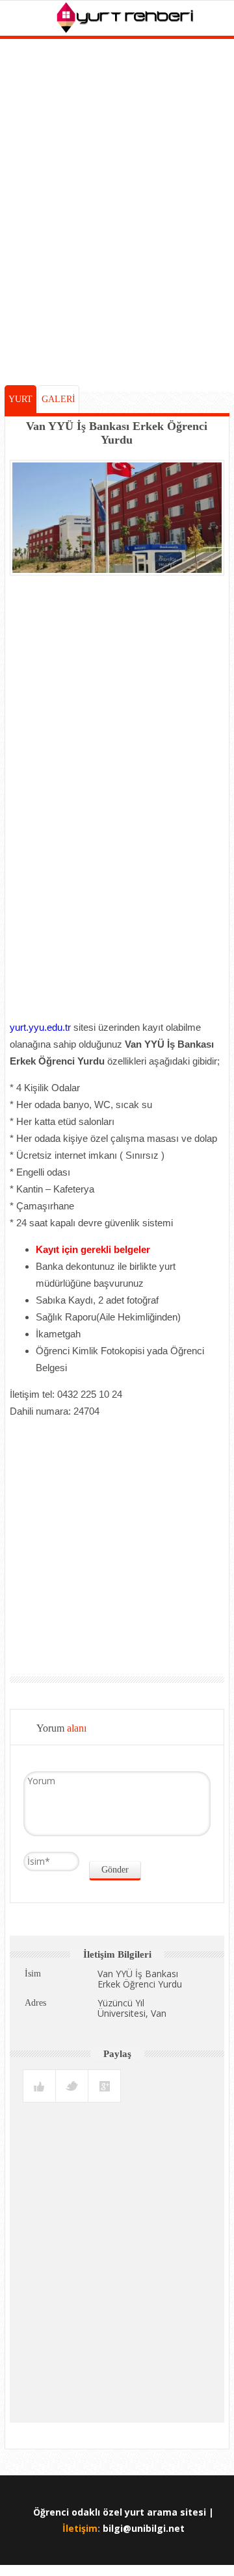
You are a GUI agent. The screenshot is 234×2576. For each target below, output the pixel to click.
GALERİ (58, 399)
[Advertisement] (117, 269)
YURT (20, 399)
